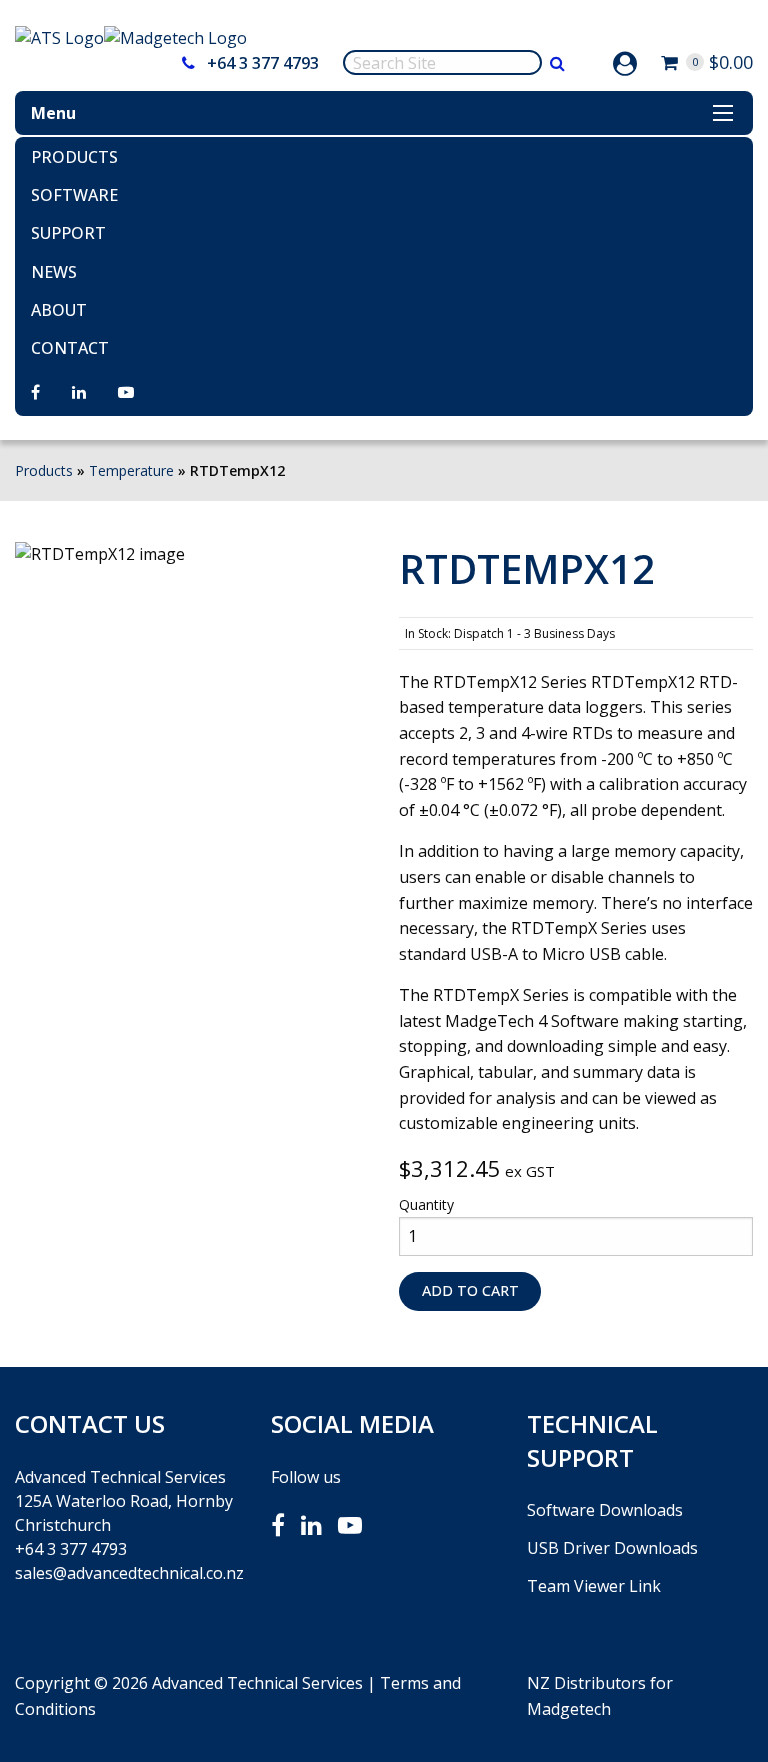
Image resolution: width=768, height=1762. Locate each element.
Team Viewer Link (594, 1586)
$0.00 (722, 62)
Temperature (131, 470)
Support (68, 233)
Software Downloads (605, 1510)
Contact (70, 348)
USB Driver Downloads (612, 1548)
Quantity (426, 1204)
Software (74, 195)
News (54, 272)
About (59, 310)
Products (74, 157)
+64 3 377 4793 (261, 63)
